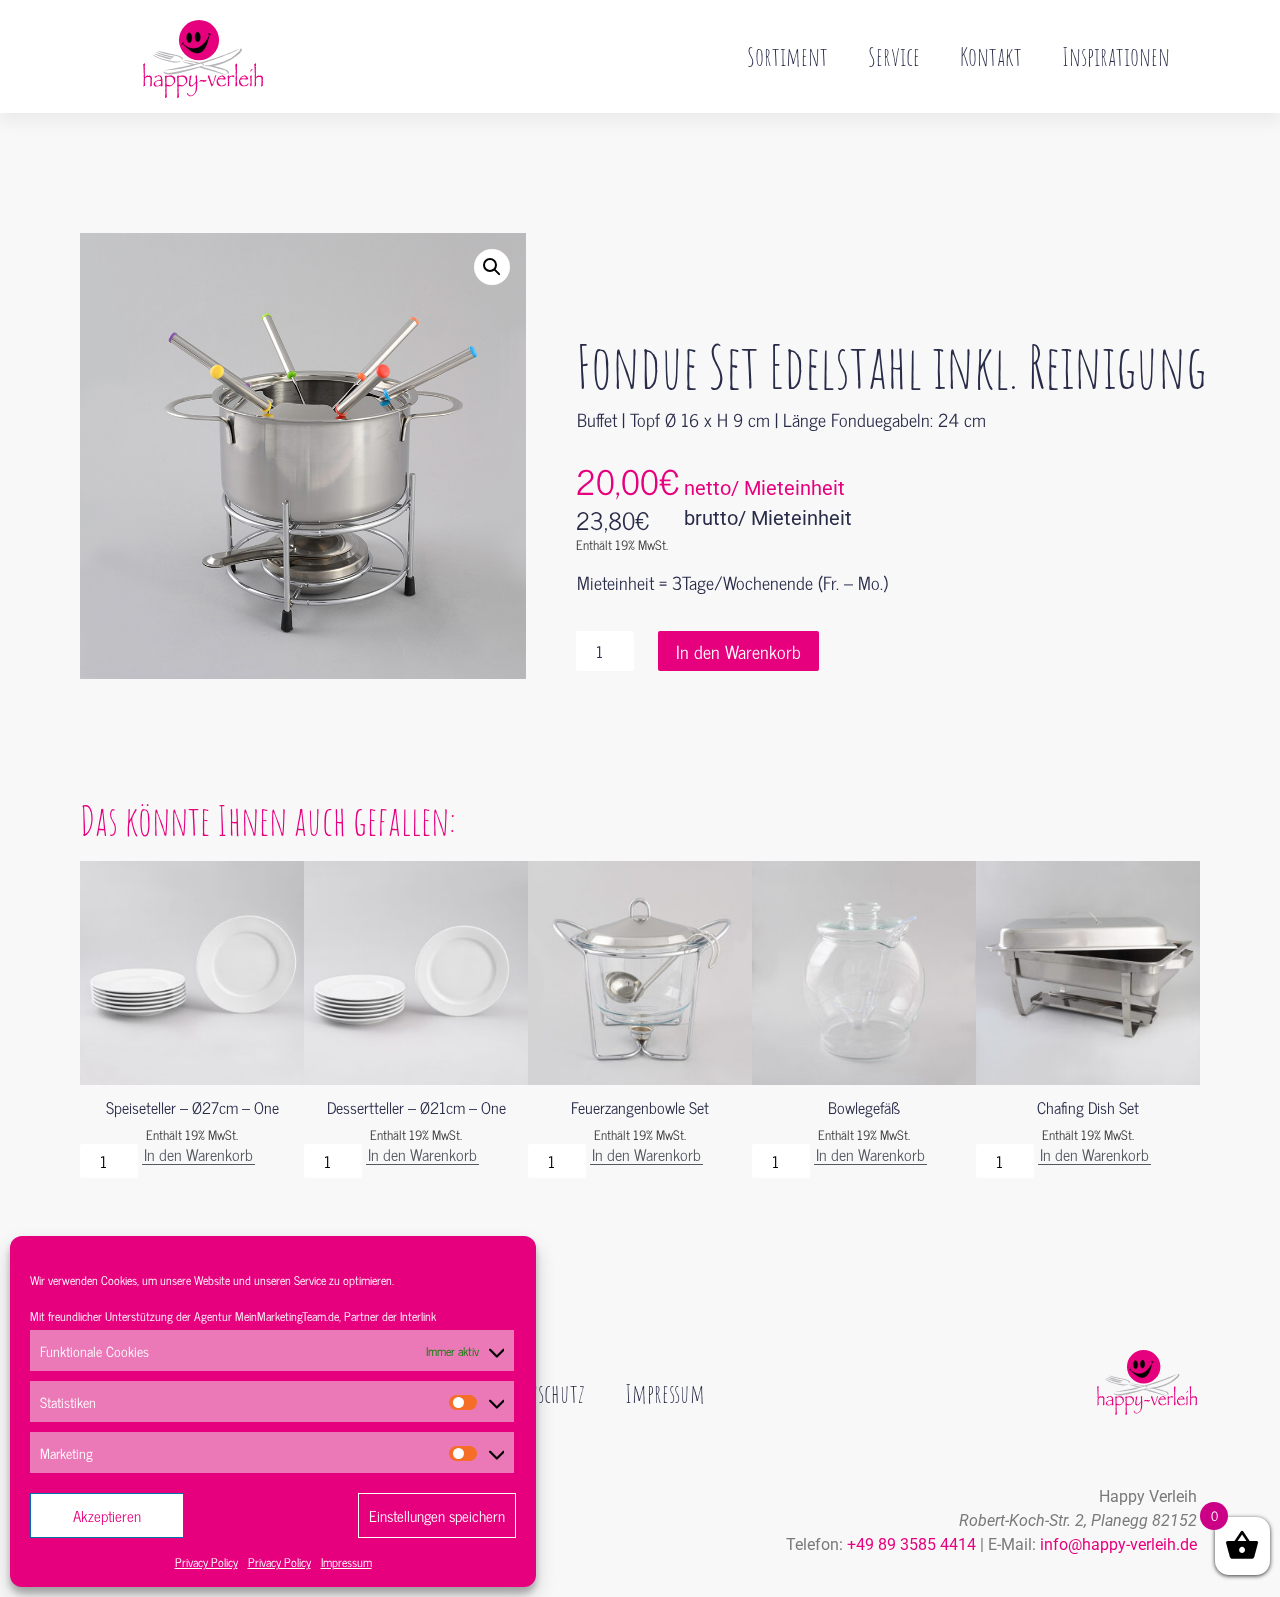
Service (894, 56)
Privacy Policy (206, 1562)
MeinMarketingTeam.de (287, 1316)
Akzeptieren (107, 1515)
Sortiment (787, 56)
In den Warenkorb (738, 651)
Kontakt (991, 56)
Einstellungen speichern (437, 1515)
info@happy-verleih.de (1118, 1544)
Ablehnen (271, 1515)
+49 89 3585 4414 (911, 1544)
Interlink (418, 1316)
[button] (492, 267)
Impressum (346, 1562)
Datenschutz (539, 1393)
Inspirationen (1116, 56)
